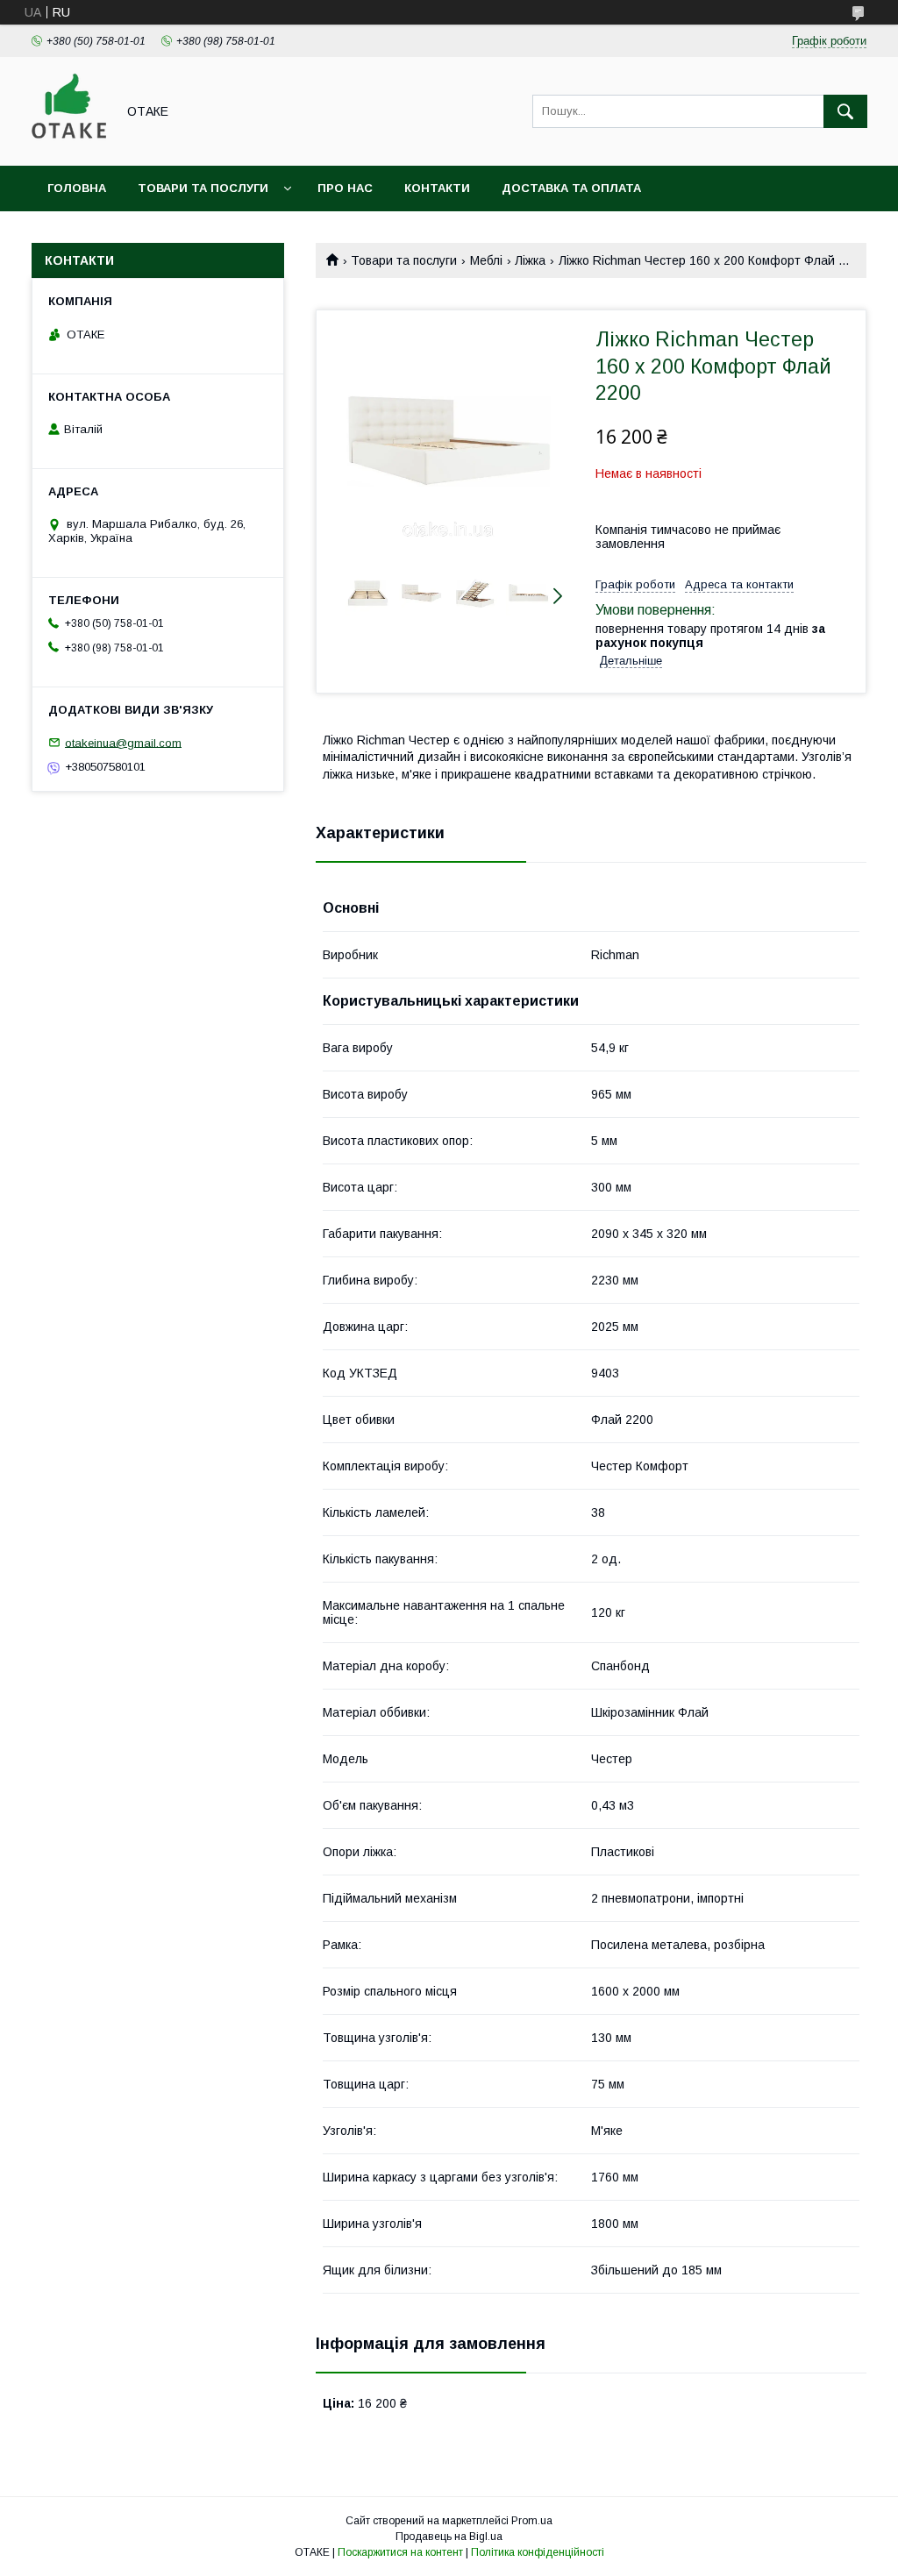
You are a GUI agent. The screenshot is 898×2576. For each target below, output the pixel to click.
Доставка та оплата (571, 188)
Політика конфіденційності (538, 2552)
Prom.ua (532, 2521)
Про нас (345, 188)
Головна (77, 188)
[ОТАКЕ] (69, 143)
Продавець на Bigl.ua (449, 2537)
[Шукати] (845, 111)
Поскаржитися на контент (400, 2552)
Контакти (437, 188)
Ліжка (530, 260)
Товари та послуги (203, 188)
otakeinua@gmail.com (123, 742)
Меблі (486, 260)
